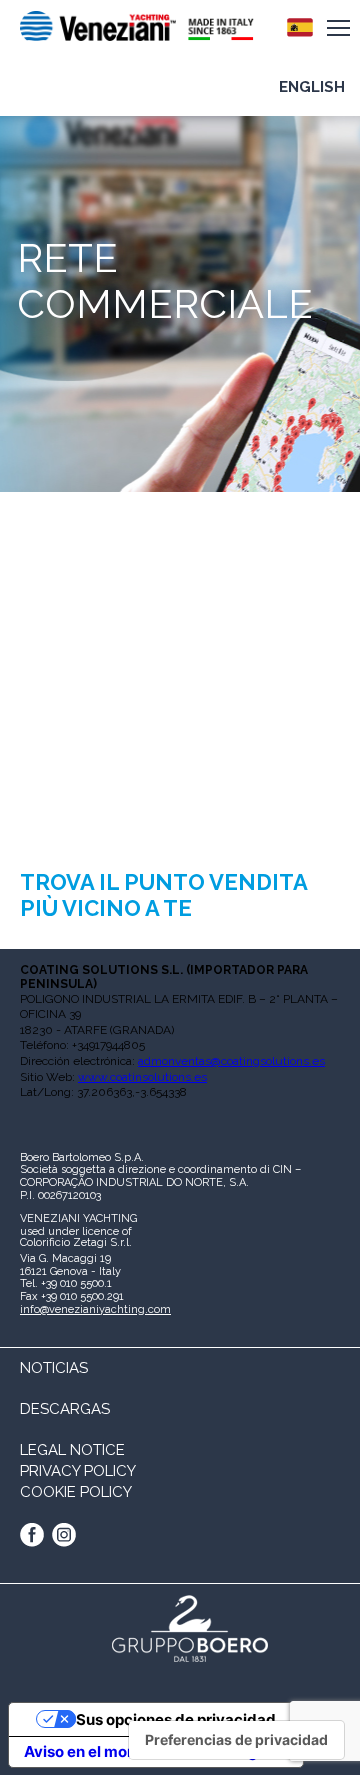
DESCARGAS (65, 1409)
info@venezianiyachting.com (95, 1309)
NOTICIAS (54, 1368)
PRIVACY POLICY (78, 1471)
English (312, 87)
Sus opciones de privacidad (176, 1719)
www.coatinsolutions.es (142, 1077)
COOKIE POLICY (76, 1492)
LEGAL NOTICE (72, 1450)
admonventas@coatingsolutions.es (231, 1061)
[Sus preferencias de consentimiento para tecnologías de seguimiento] (236, 1740)
